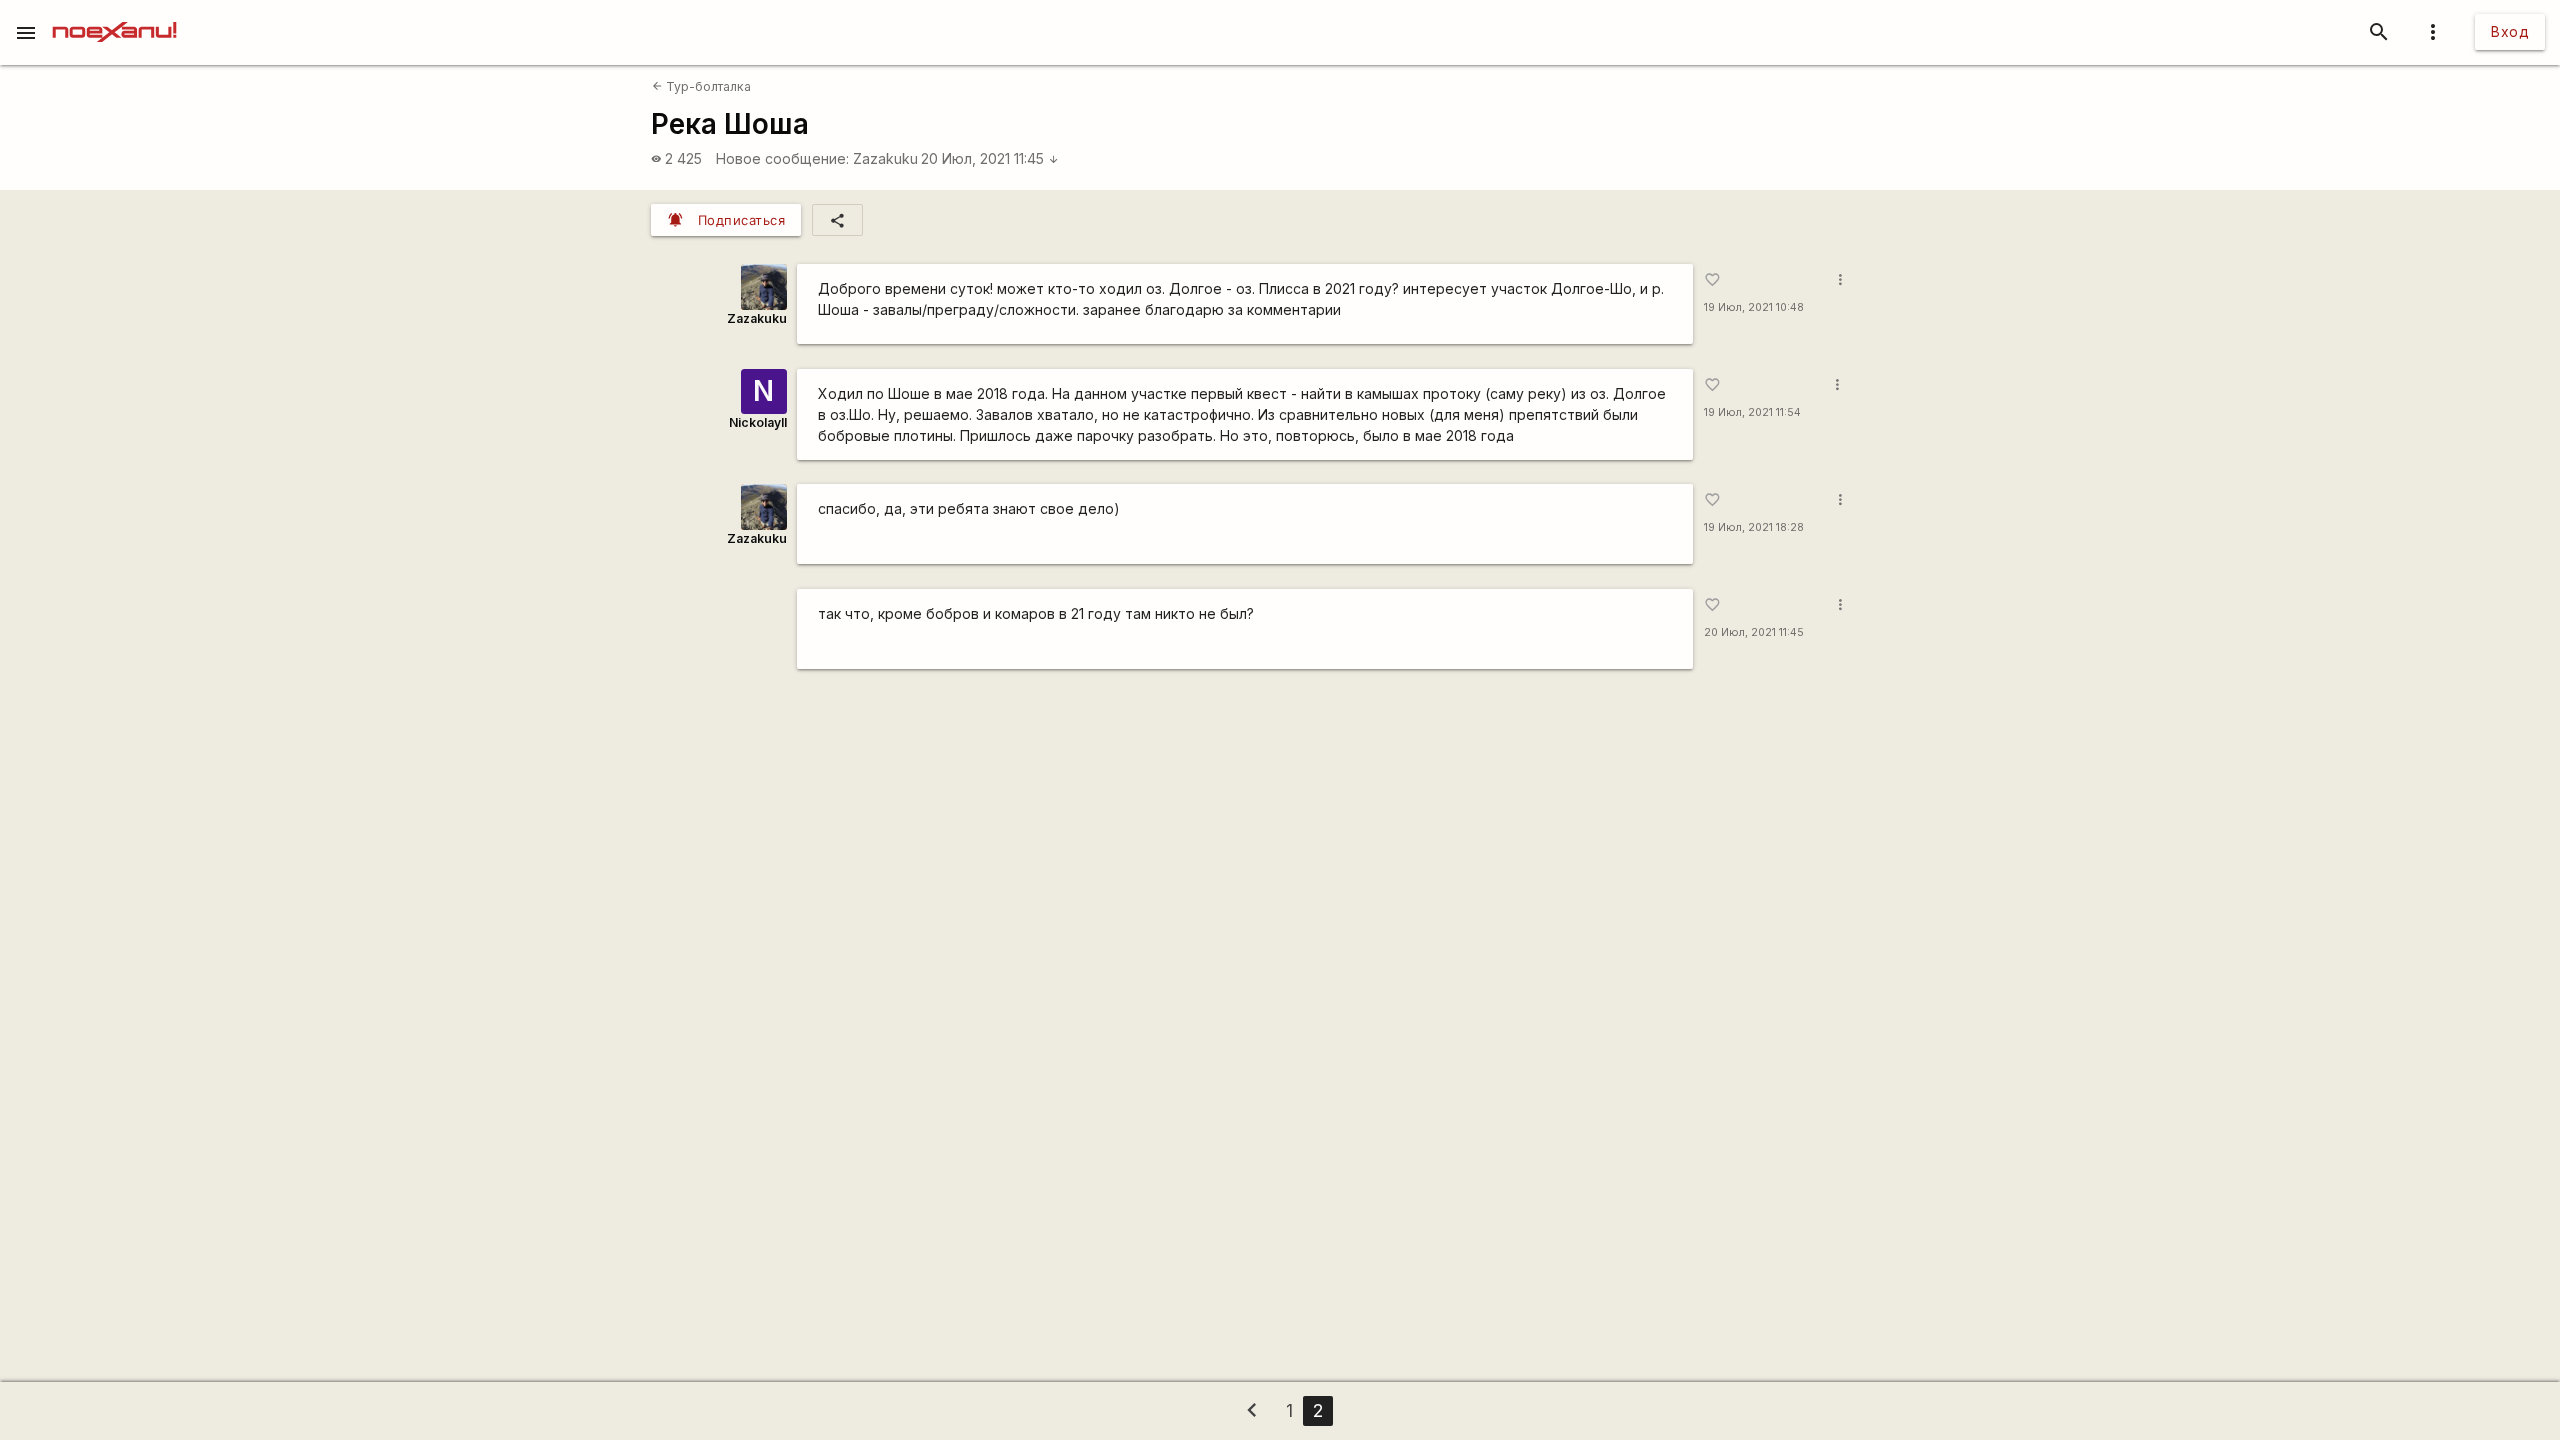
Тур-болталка (701, 86)
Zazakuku (885, 158)
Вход (2510, 31)
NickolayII (758, 422)
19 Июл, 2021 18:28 (1754, 527)
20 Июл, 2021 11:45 (990, 158)
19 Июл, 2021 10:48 (1754, 307)
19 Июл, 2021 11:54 (1752, 412)
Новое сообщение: (782, 158)
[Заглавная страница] (114, 14)
